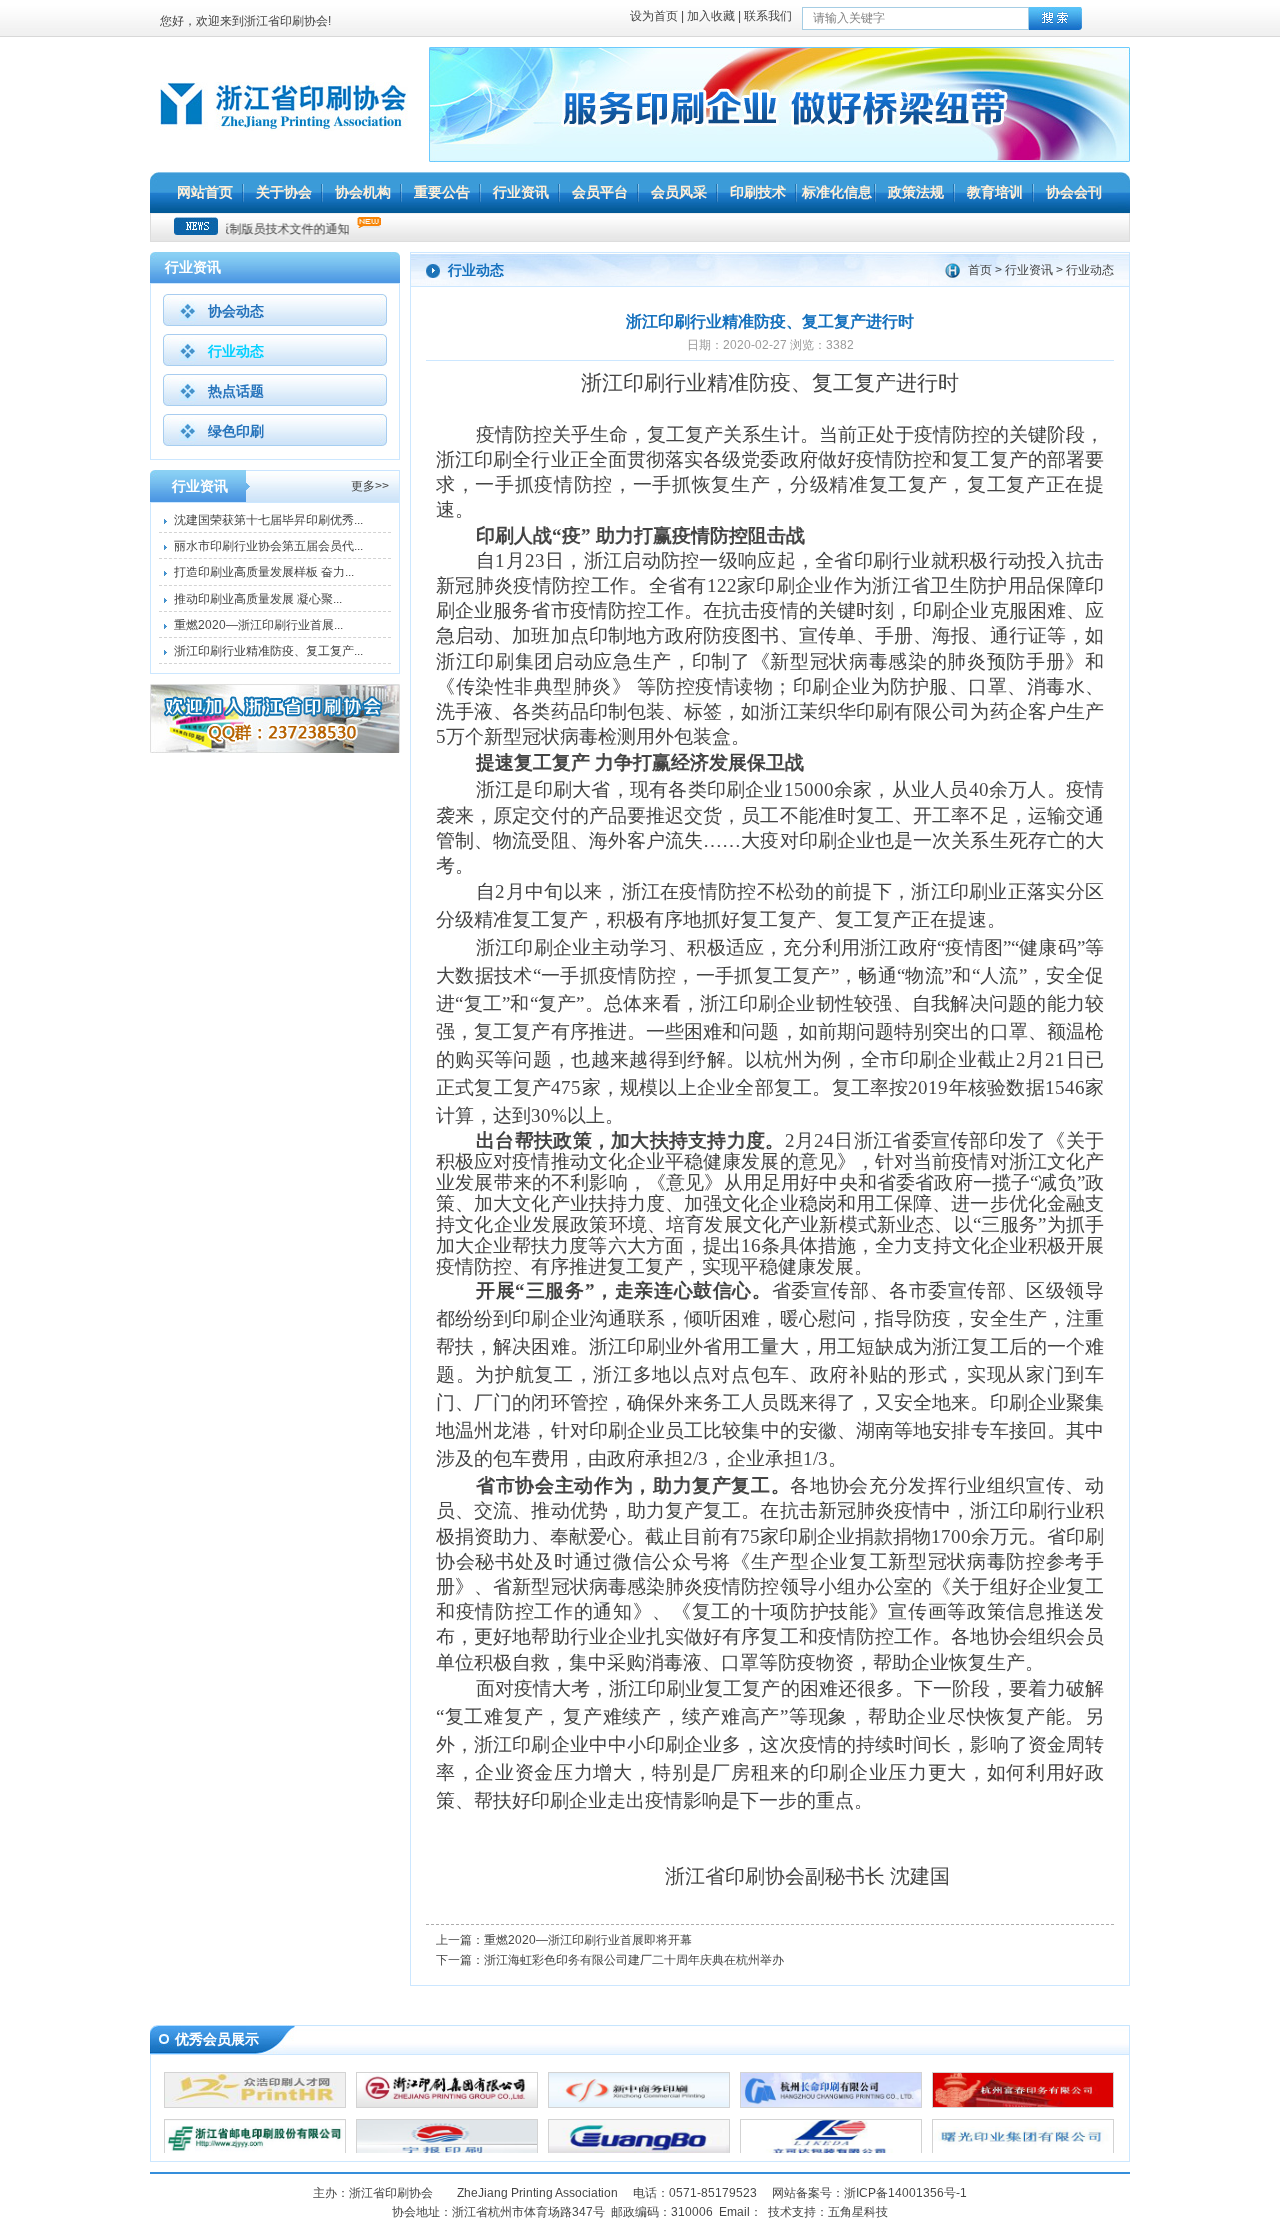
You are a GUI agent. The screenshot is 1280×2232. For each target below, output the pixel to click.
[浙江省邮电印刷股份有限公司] (255, 2151)
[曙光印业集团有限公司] (1023, 2151)
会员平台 (600, 192)
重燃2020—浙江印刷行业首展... (258, 625)
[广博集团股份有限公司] (639, 2151)
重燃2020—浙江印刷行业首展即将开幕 (588, 1940)
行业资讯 (521, 192)
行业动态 (236, 351)
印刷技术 (758, 192)
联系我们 (768, 16)
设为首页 (654, 16)
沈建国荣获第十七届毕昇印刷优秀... (268, 520)
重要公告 (442, 192)
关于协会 (284, 192)
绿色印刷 (236, 431)
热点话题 (236, 391)
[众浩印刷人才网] (255, 2104)
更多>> (370, 486)
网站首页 (205, 192)
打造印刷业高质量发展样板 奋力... (264, 572)
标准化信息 (837, 192)
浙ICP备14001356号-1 (905, 2193)
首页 (980, 270)
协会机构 (363, 192)
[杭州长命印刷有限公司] (831, 2104)
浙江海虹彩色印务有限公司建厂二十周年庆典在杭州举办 (634, 1960)
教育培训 (995, 192)
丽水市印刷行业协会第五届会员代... (268, 546)
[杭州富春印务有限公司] (1023, 2104)
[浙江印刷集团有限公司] (447, 2104)
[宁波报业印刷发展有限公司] (447, 2151)
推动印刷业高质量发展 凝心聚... (258, 599)
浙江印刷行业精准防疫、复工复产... (268, 651)
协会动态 (236, 311)
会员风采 (679, 192)
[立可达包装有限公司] (831, 2151)
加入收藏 (711, 16)
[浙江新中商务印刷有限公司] (639, 2104)
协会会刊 (1074, 192)
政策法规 (916, 192)
